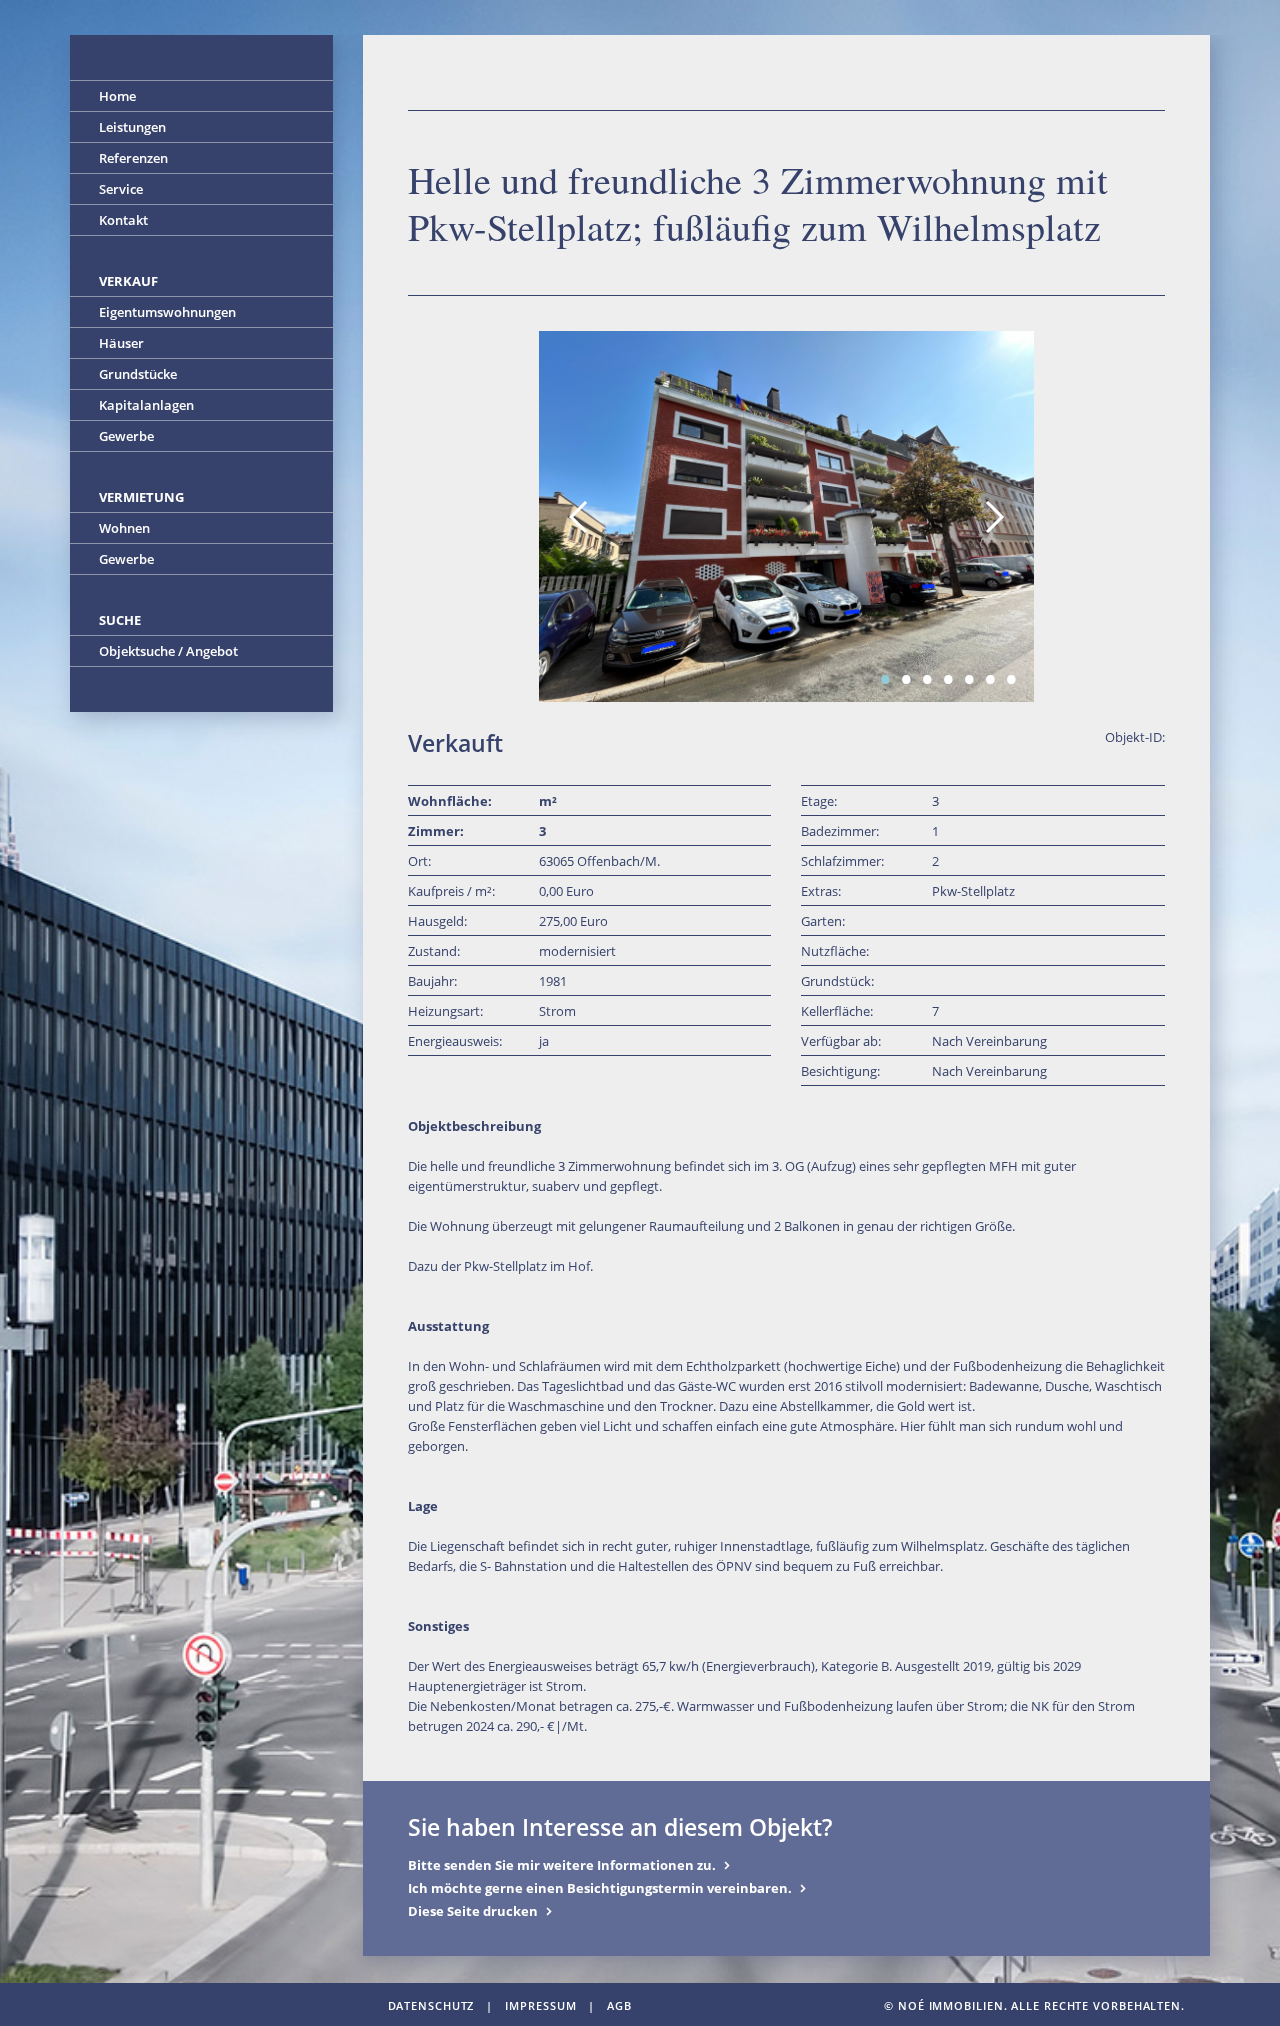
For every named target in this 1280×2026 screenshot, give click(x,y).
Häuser (121, 343)
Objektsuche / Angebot (168, 651)
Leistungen (132, 127)
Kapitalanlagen (146, 405)
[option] (786, 516)
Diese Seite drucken (473, 1911)
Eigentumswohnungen (167, 312)
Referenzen (133, 158)
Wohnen (124, 528)
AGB (619, 2005)
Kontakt (123, 220)
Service (121, 189)
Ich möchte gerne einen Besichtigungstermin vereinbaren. (600, 1888)
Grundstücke (138, 374)
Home (117, 96)
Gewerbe (126, 436)
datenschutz (431, 2005)
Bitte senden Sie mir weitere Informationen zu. (562, 1865)
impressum (540, 2005)
